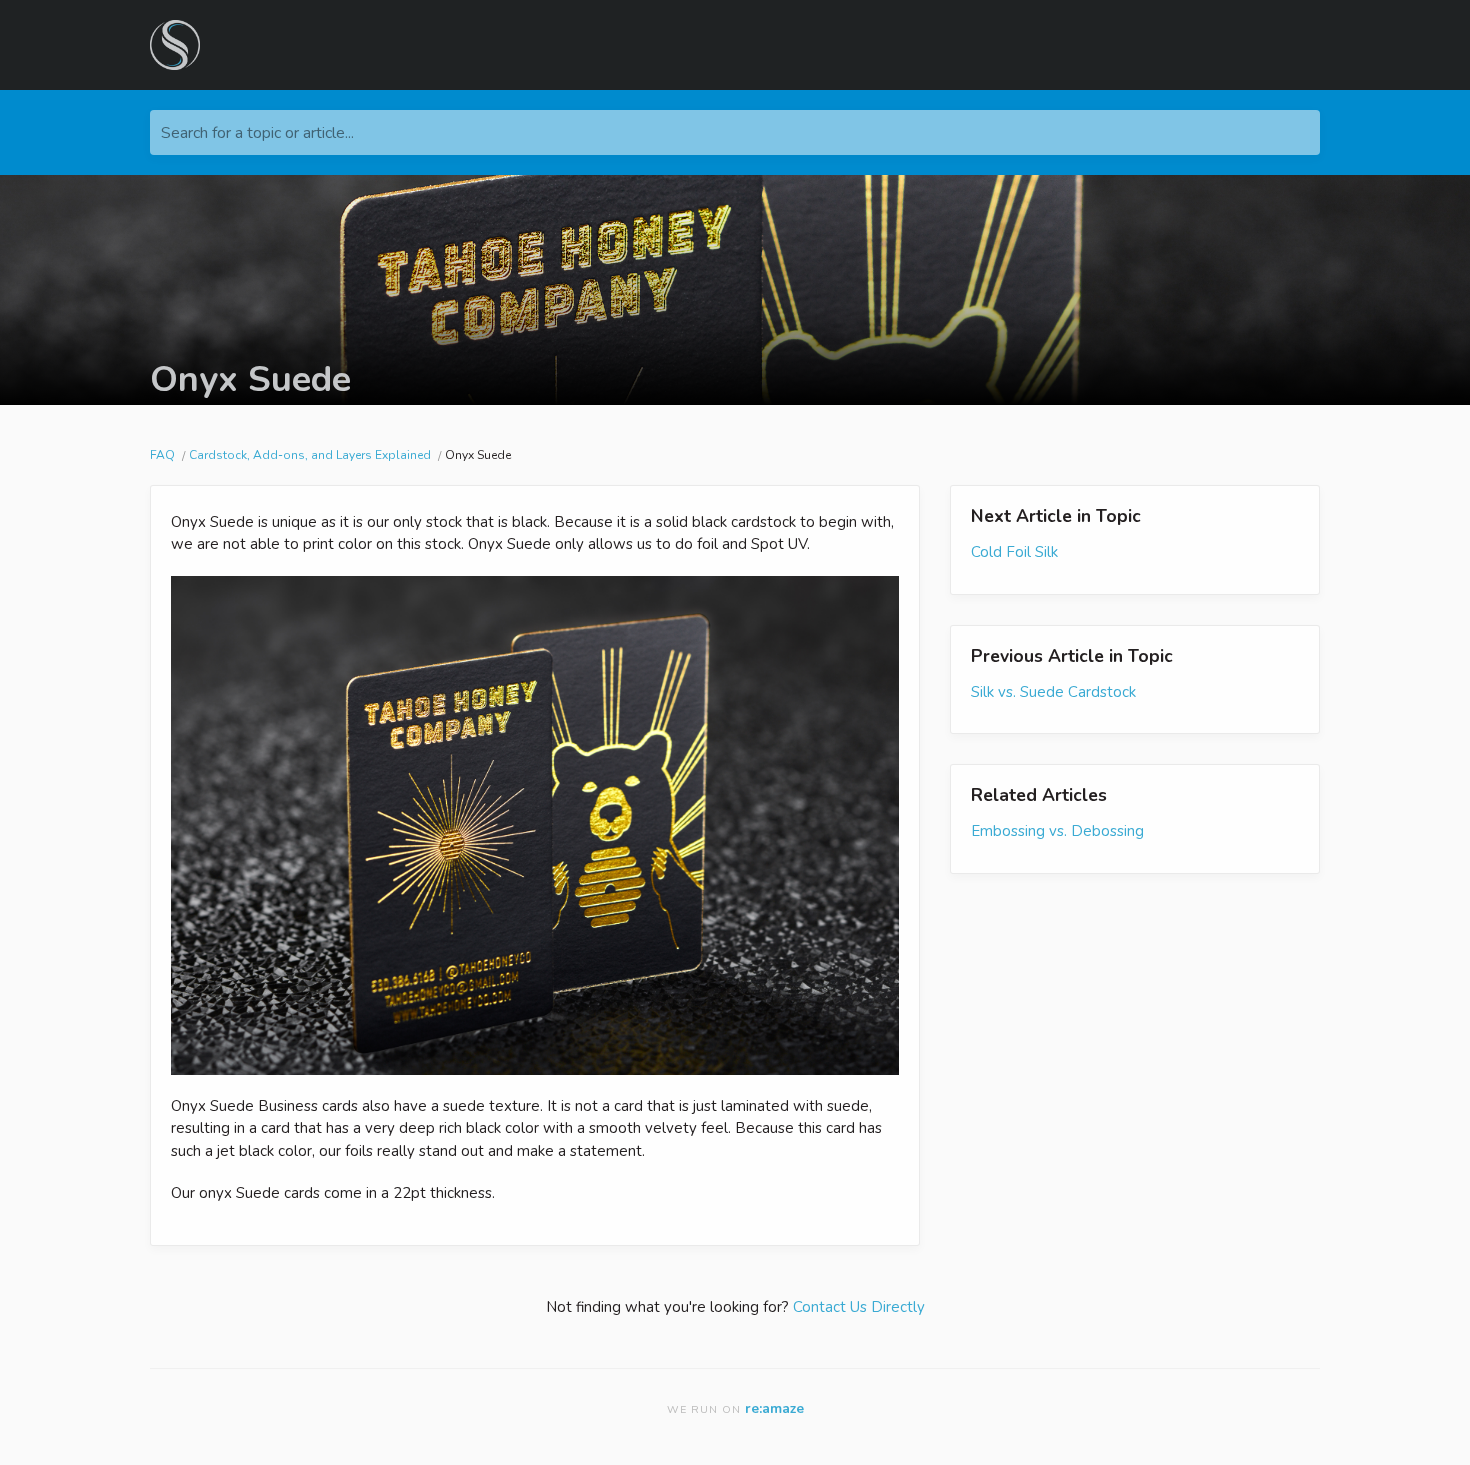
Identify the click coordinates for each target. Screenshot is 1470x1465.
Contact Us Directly (859, 1307)
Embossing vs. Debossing (1057, 831)
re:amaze (774, 1408)
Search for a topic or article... (257, 133)
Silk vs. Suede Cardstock (1053, 691)
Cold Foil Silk (1014, 552)
